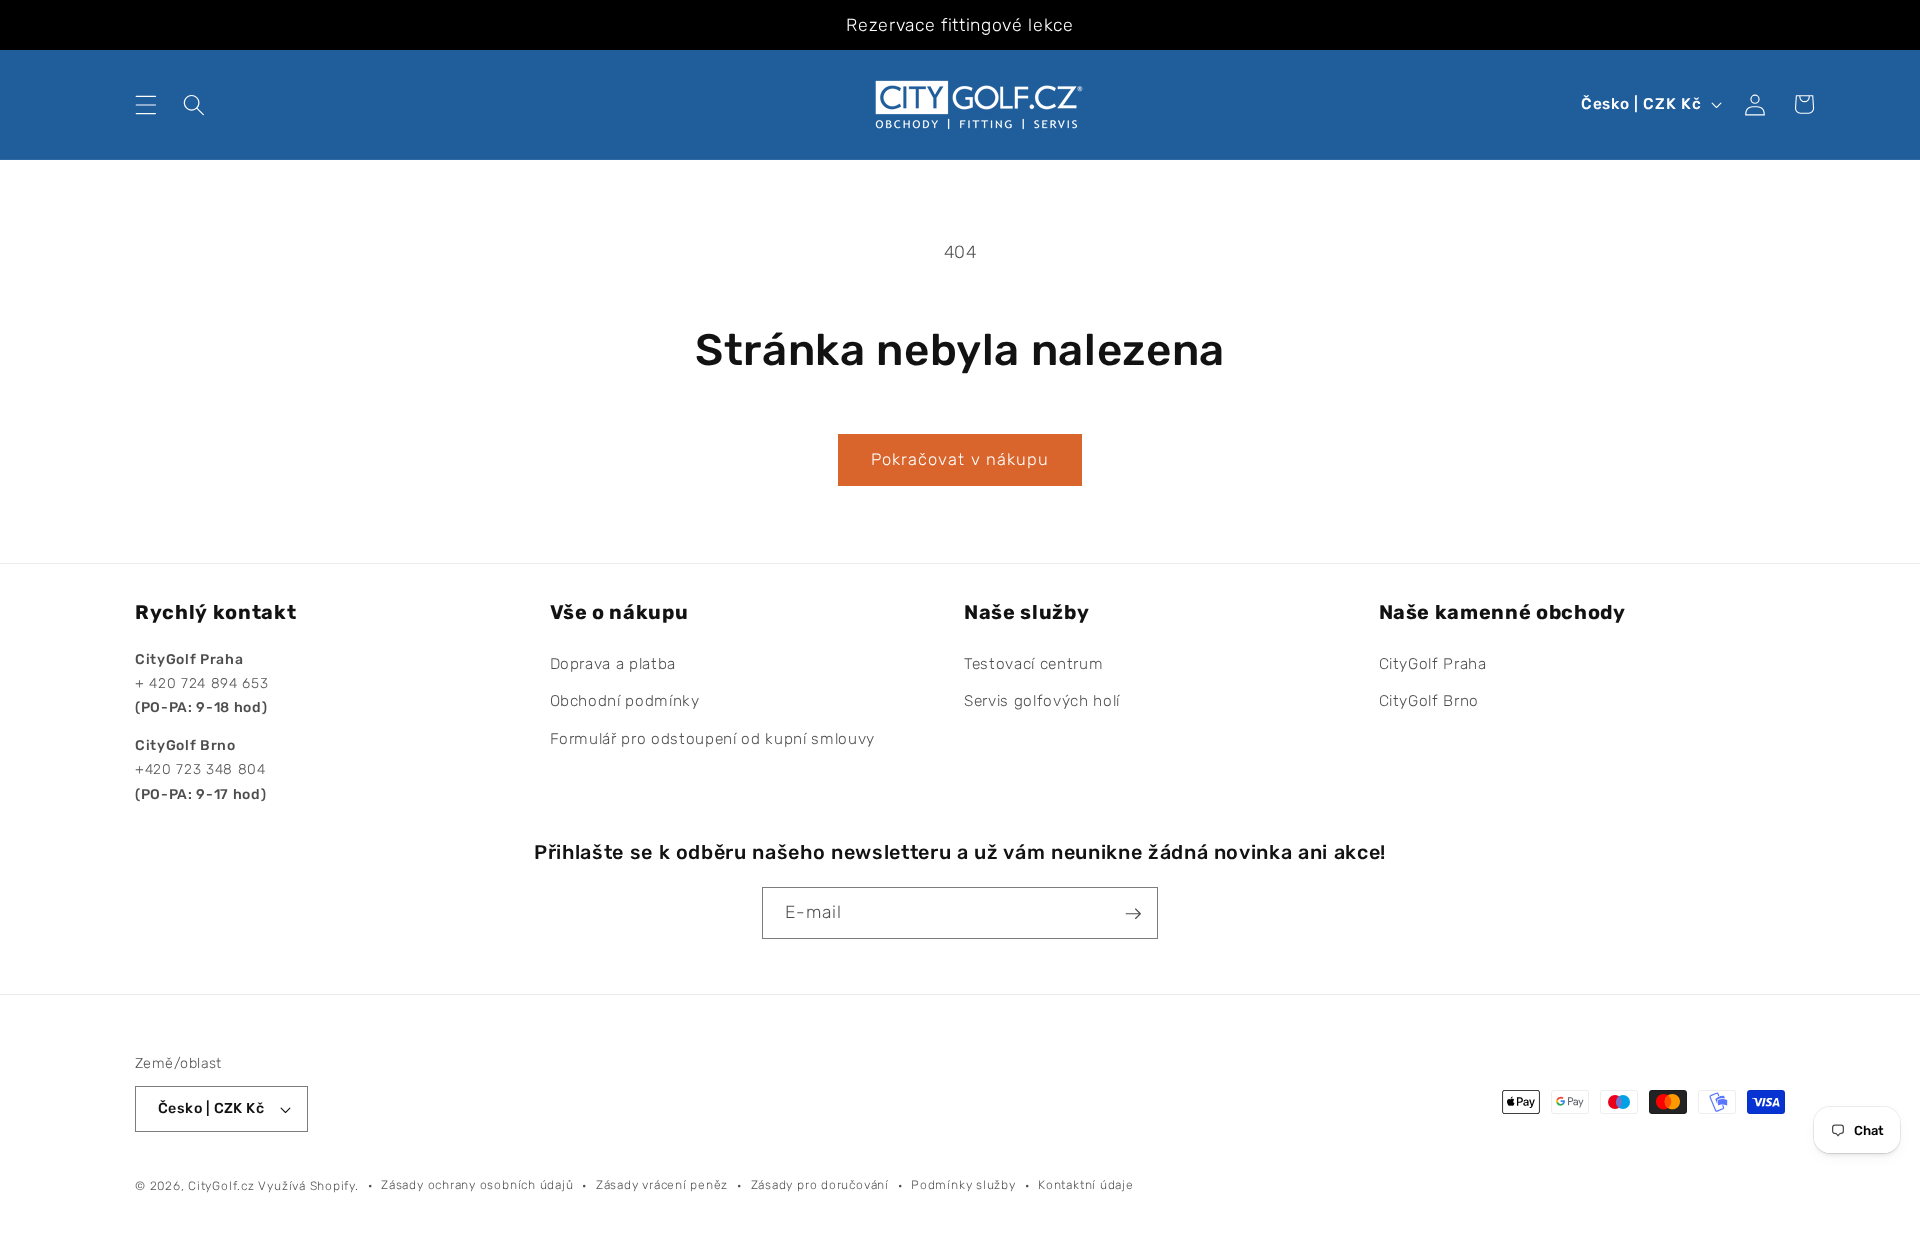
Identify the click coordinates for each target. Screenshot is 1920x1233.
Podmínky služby (963, 1185)
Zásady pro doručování (820, 1185)
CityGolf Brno (1429, 702)
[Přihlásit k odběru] (1133, 914)
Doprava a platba (613, 664)
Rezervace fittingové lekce (959, 25)
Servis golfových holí (1042, 702)
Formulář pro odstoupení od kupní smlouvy (712, 739)
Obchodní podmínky (625, 702)
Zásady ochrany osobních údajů (477, 1185)
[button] (146, 104)
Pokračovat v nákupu (960, 459)
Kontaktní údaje (1086, 1185)
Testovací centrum (1033, 664)
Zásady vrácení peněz (662, 1185)
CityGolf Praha (1433, 664)
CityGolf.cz (221, 1186)
